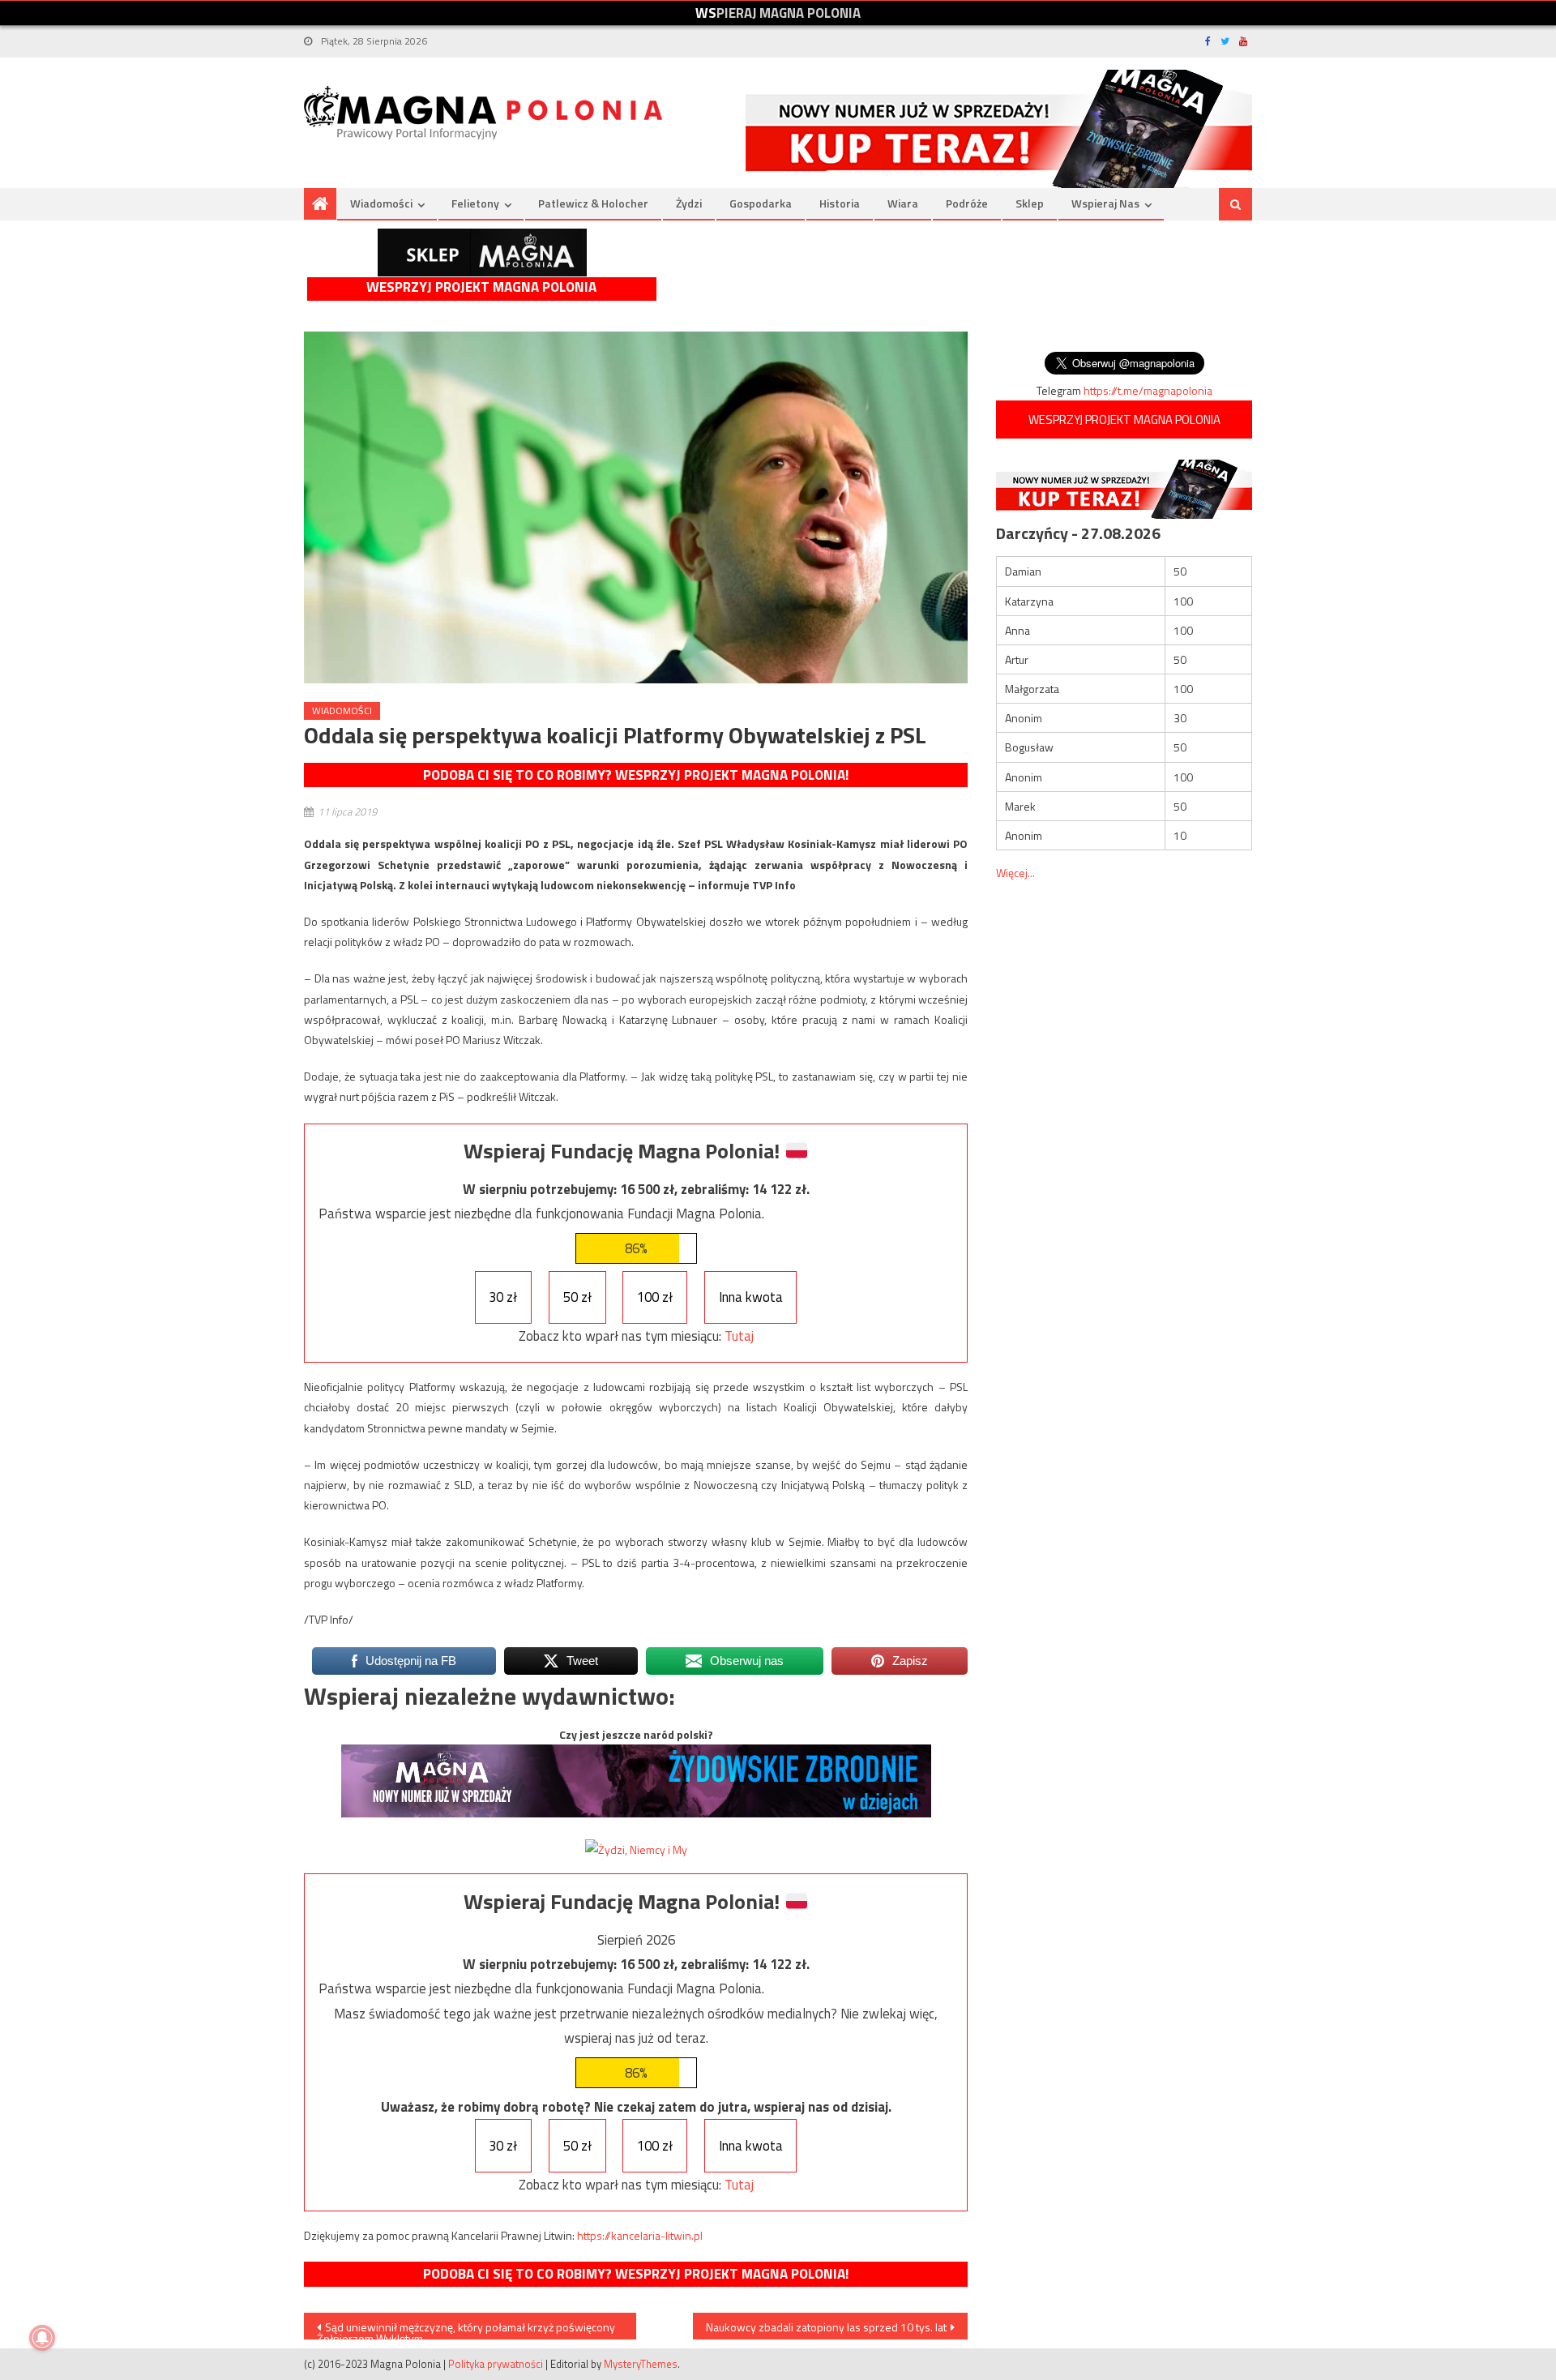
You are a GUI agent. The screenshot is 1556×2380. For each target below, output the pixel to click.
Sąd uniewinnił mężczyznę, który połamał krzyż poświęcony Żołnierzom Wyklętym (466, 2329)
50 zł (577, 1297)
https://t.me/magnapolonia (1148, 390)
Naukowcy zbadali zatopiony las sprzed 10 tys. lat (826, 2327)
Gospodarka (761, 203)
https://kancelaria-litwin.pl (640, 2235)
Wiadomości (381, 203)
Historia (840, 203)
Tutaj (739, 1336)
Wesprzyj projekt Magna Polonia (481, 287)
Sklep (1030, 203)
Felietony (475, 203)
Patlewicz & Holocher (593, 203)
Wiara (903, 203)
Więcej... (1015, 873)
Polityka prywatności (496, 2364)
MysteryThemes (641, 2364)
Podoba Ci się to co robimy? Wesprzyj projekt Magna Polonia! (636, 775)
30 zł (503, 1297)
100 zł (655, 1297)
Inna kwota (751, 1297)
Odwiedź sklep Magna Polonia (482, 253)
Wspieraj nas (1105, 203)
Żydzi (689, 203)
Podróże (967, 203)
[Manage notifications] (42, 2338)
